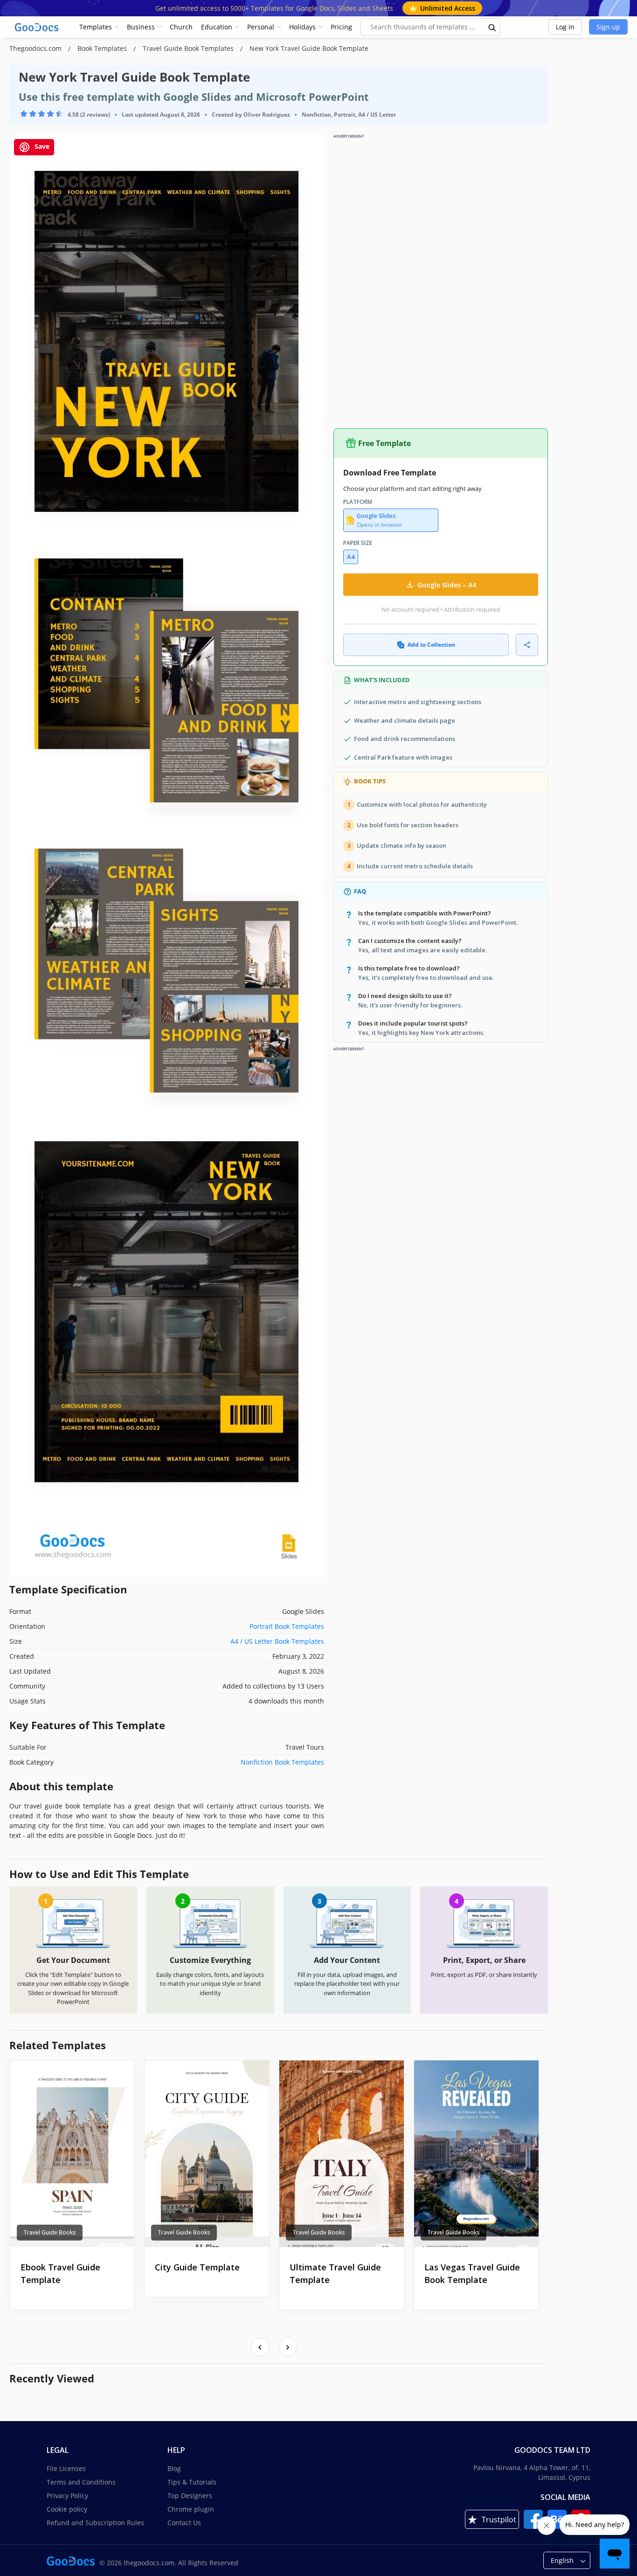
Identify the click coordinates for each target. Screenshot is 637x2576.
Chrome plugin (191, 2509)
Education (217, 27)
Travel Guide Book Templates (189, 48)
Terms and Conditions (81, 2482)
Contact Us (184, 2523)
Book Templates (103, 48)
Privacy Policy (67, 2496)
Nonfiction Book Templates (282, 1762)
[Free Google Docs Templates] (37, 27)
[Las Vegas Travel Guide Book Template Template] (476, 2154)
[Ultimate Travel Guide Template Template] (342, 2154)
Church (181, 27)
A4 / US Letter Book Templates (277, 1641)
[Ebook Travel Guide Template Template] (73, 2154)
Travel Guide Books (50, 2232)
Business (141, 27)
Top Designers (190, 2496)
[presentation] (260, 2347)
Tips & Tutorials (192, 2482)
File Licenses (66, 2468)
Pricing (341, 27)
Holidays (302, 27)
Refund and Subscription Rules (95, 2523)
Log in (565, 27)
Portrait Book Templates (287, 1626)
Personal (261, 27)
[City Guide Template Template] (207, 2154)
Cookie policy (67, 2509)
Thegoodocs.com (36, 48)
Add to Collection (431, 645)
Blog (174, 2468)
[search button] (492, 27)
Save (41, 146)
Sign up (608, 27)
